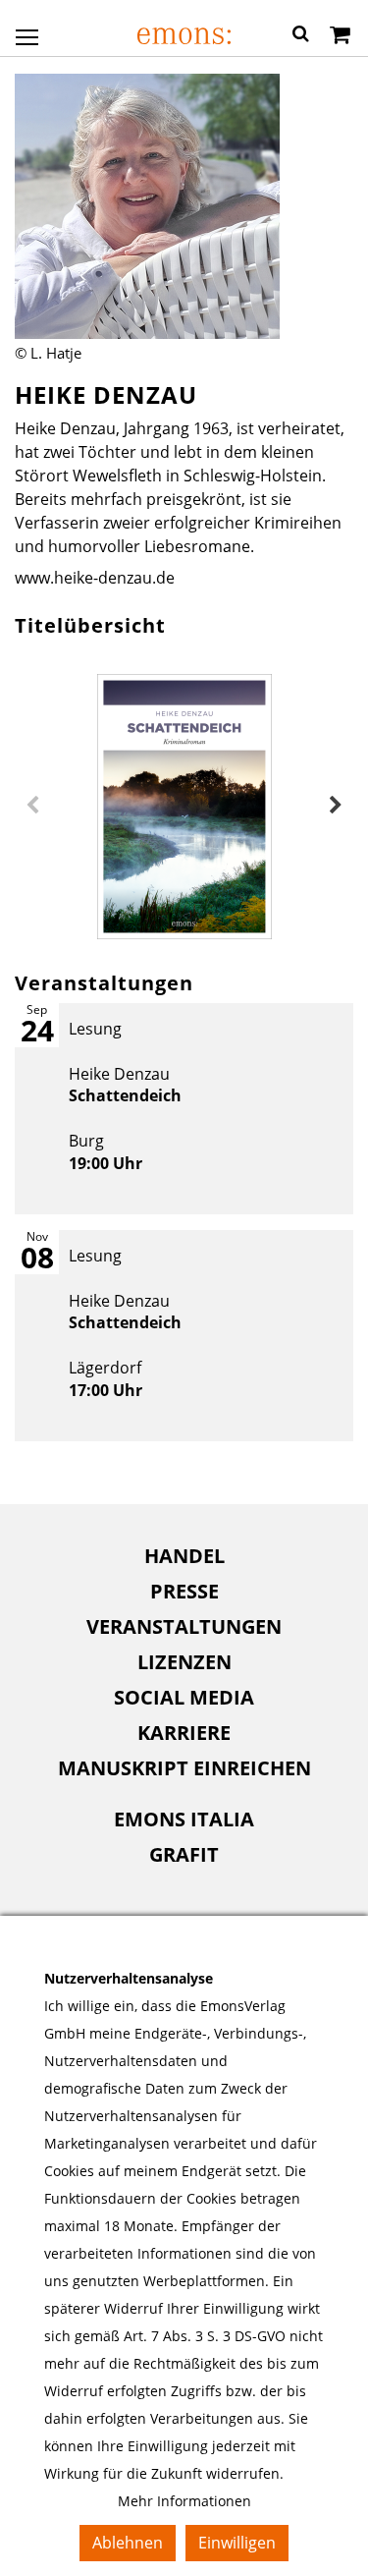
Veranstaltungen (184, 1626)
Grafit (184, 1854)
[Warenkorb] (340, 36)
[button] (301, 36)
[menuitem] (184, 1556)
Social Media (184, 1697)
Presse (184, 1591)
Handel (184, 1556)
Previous (32, 806)
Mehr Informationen (184, 2501)
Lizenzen (184, 1662)
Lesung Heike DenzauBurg (125, 1096)
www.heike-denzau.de (95, 578)
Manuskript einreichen (184, 1768)
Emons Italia (184, 1819)
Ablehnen (128, 2543)
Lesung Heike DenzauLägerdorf (125, 1323)
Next (336, 806)
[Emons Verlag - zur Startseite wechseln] (184, 36)
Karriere (184, 1733)
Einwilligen (237, 2543)
